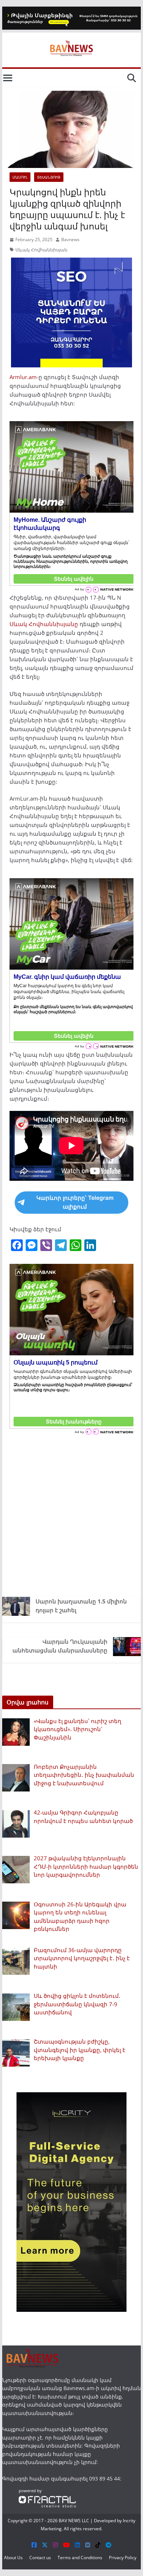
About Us (13, 2558)
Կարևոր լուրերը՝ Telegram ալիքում (75, 1202)
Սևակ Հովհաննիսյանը (44, 624)
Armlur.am (23, 377)
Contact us (40, 2558)
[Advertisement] (71, 1514)
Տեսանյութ (49, 177)
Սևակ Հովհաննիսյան (41, 250)
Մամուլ (20, 177)
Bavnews (70, 239)
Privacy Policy (123, 2558)
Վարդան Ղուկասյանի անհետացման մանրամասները (60, 1646)
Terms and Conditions (80, 2558)
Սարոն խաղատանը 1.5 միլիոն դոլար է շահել (81, 1606)
